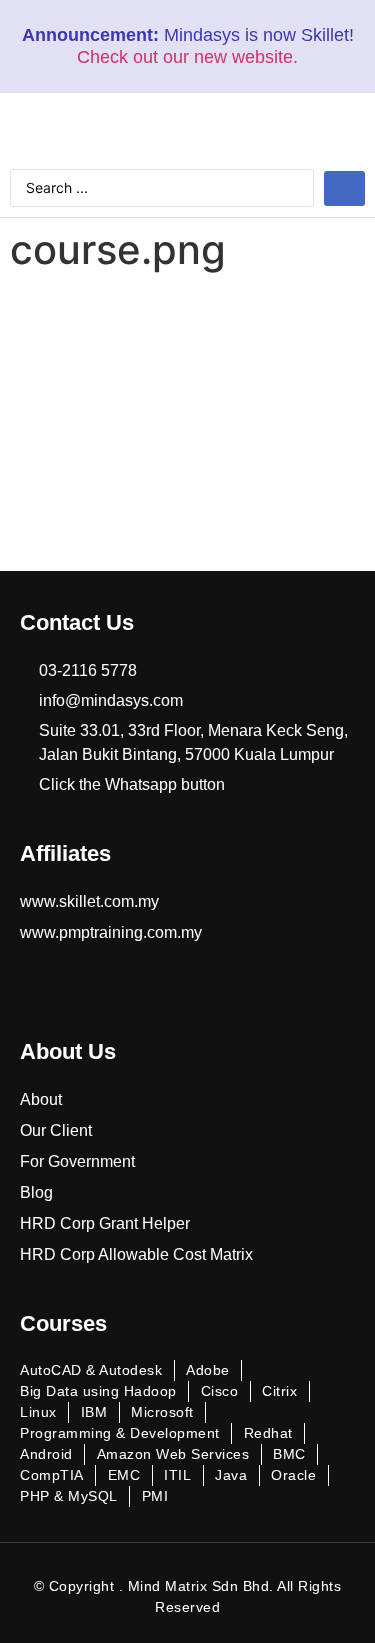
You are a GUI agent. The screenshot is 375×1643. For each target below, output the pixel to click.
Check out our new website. (187, 57)
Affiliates (65, 853)
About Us (68, 1051)
